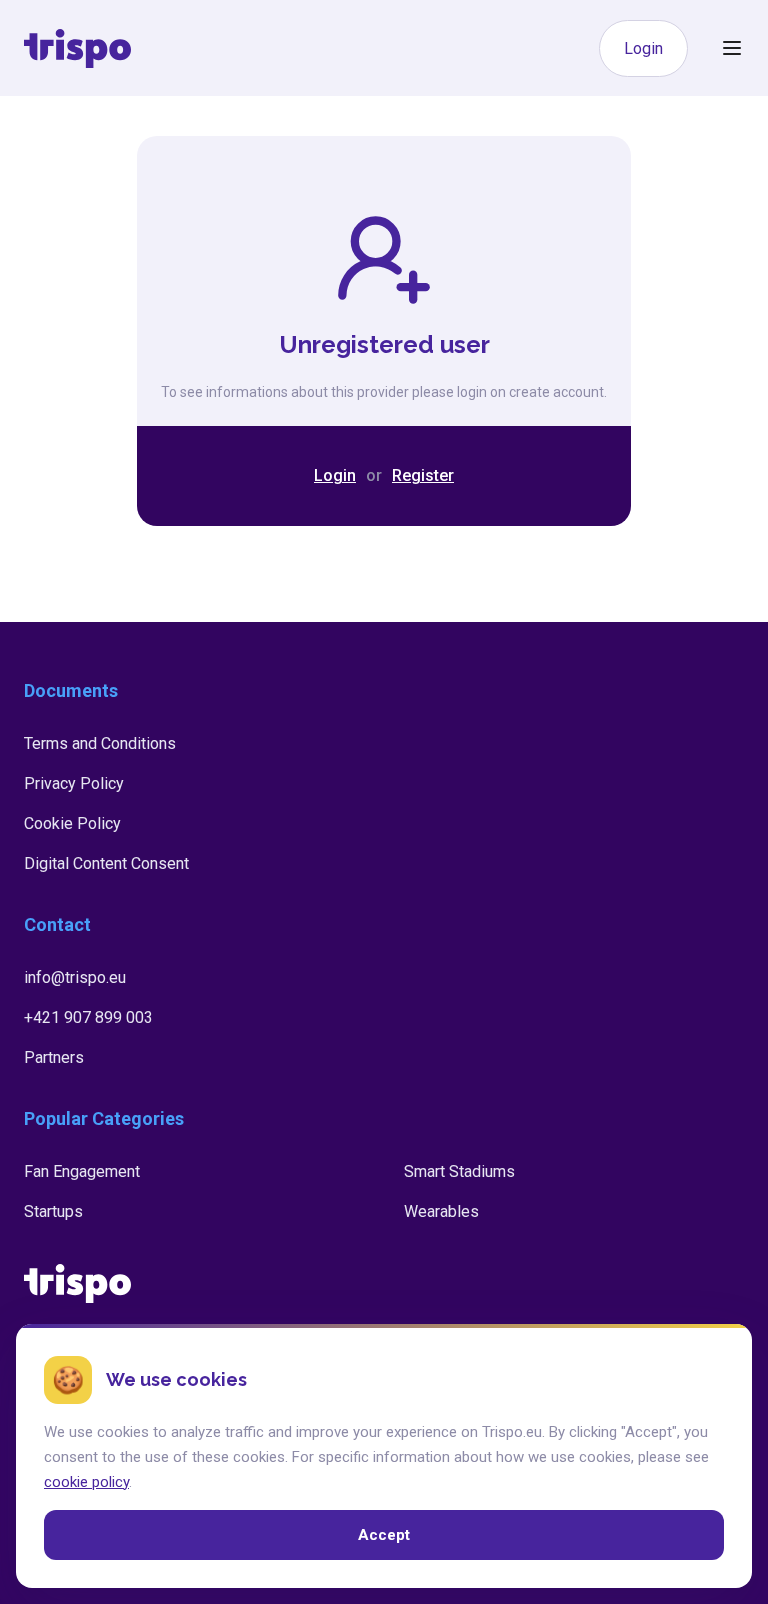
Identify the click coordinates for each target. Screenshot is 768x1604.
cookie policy (86, 1481)
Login (643, 48)
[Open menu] (732, 48)
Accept (384, 1535)
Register (423, 475)
